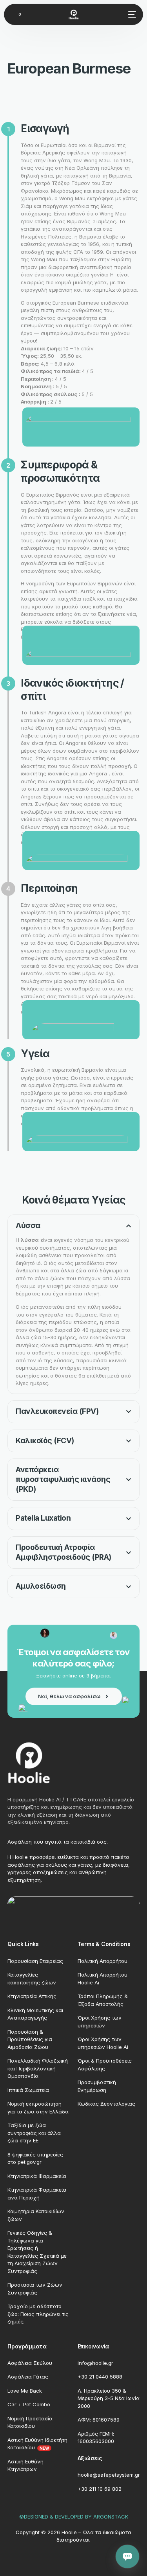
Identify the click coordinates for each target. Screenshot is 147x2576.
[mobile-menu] (131, 14)
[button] (73, 1304)
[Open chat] (127, 2556)
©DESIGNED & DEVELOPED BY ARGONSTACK (74, 2517)
